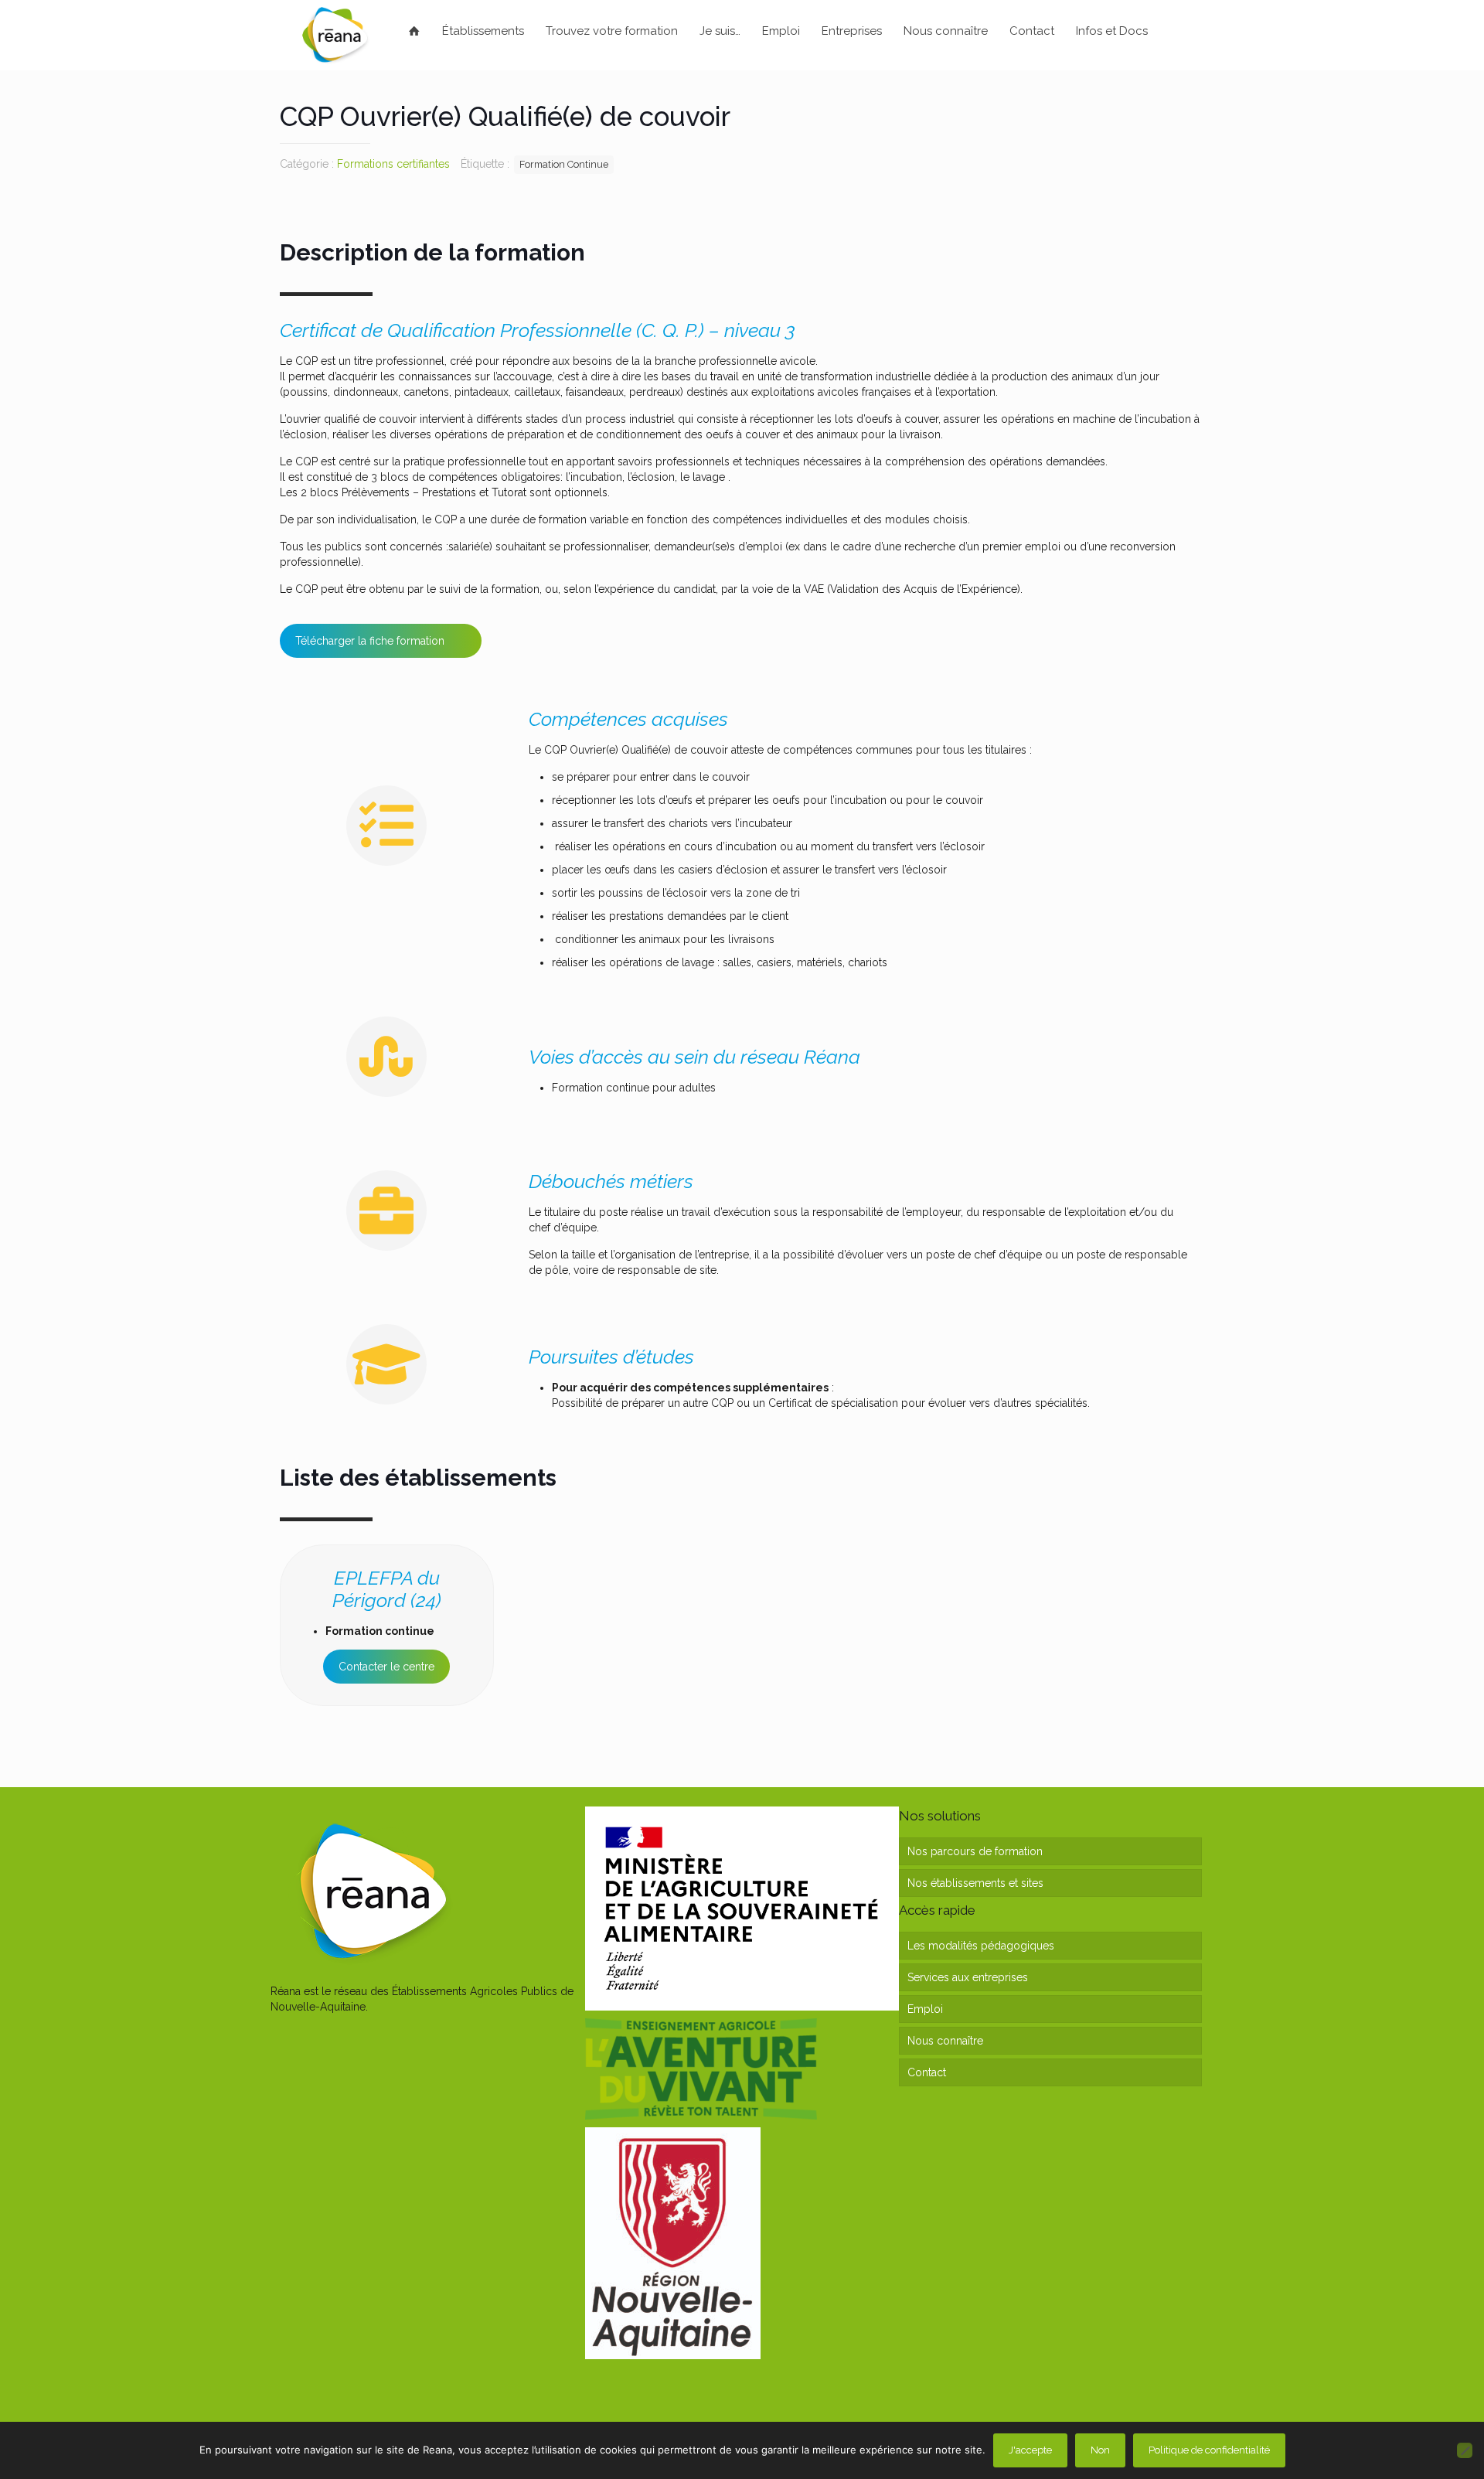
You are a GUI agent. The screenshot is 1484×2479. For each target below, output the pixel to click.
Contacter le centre (386, 1667)
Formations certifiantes (393, 164)
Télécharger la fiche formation (370, 641)
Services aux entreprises (968, 1977)
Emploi (925, 2009)
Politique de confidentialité (1209, 2450)
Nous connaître (945, 2041)
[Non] (1465, 2450)
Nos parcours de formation (975, 1851)
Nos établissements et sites (975, 1883)
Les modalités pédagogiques (981, 1946)
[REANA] (335, 35)
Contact (927, 2072)
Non (1100, 2450)
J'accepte (1030, 2450)
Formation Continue (564, 164)
